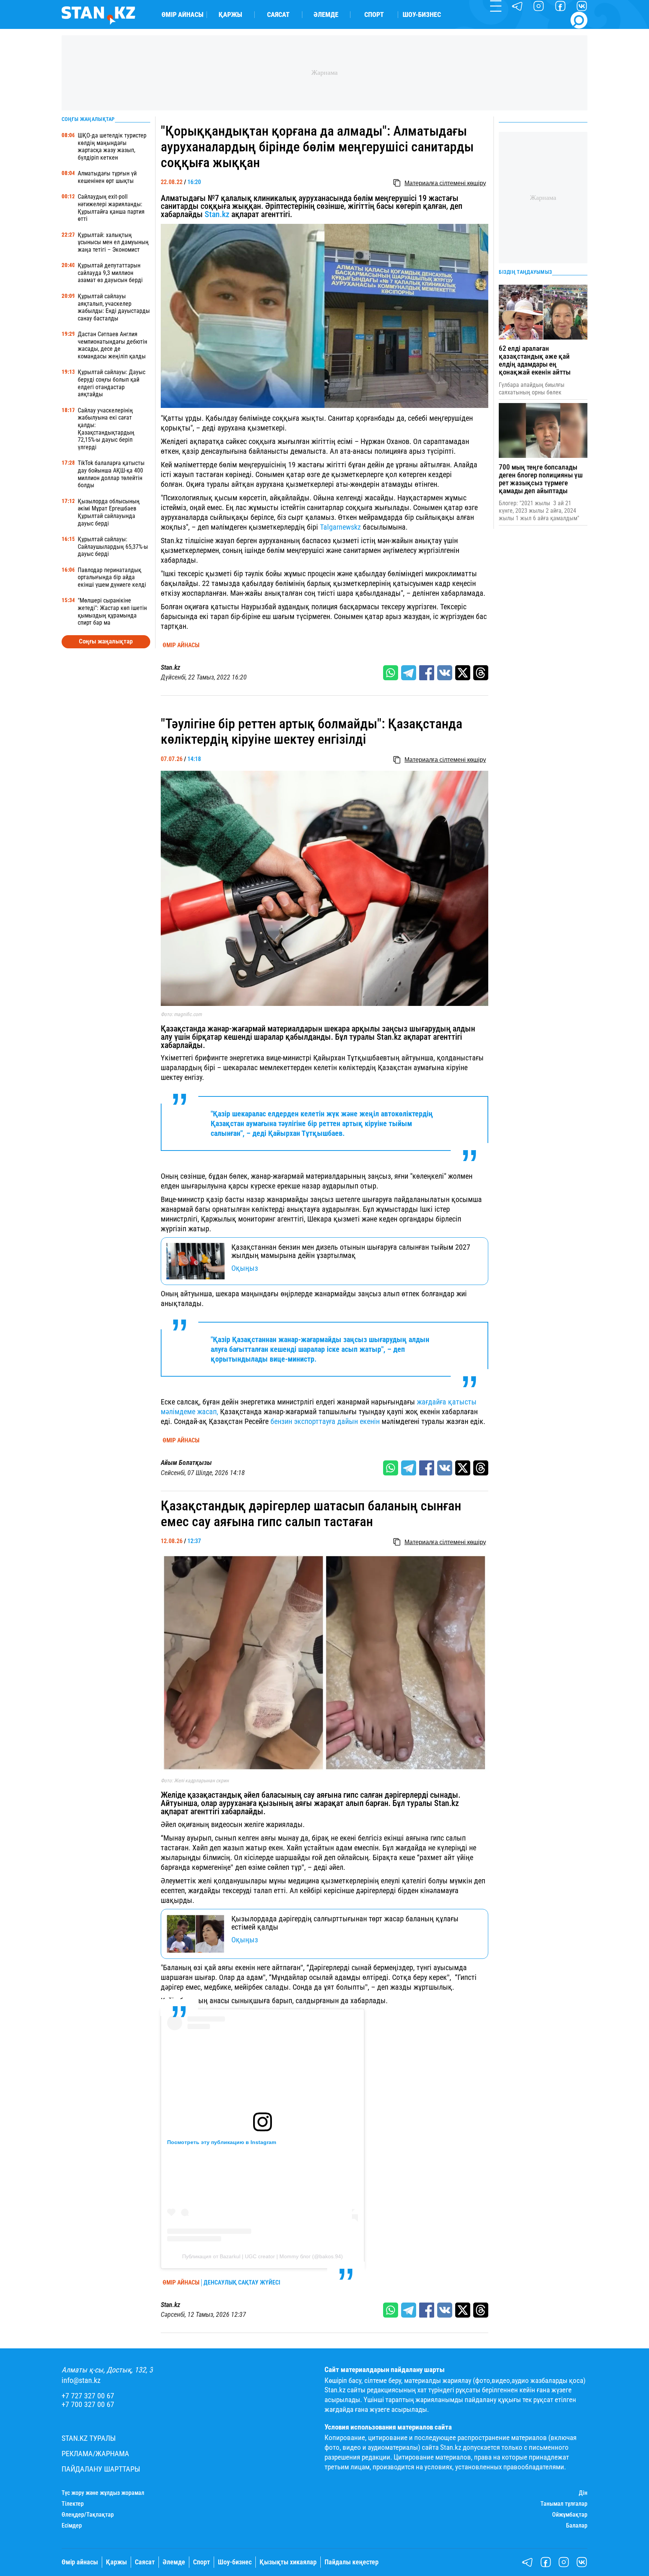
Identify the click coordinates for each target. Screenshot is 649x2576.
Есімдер (72, 2526)
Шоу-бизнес (422, 15)
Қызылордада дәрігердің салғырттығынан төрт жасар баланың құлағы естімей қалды (345, 1923)
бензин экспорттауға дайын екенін (325, 1421)
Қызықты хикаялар (288, 2562)
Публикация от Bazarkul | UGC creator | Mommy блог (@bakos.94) (263, 2256)
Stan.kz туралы (89, 2438)
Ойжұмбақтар (570, 2515)
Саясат (278, 15)
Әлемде (326, 15)
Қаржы (230, 15)
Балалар (577, 2526)
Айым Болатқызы (186, 1463)
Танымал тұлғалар (564, 2504)
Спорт (374, 15)
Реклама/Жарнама (95, 2454)
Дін (583, 2493)
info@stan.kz (81, 2380)
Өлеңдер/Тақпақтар (88, 2515)
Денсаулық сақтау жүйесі (242, 2283)
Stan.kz (217, 214)
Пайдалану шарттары (101, 2469)
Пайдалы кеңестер (352, 2562)
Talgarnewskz (340, 527)
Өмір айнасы (183, 15)
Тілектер (73, 2504)
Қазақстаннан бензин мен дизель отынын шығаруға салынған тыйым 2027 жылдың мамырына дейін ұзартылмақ (351, 1251)
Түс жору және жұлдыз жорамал (103, 2493)
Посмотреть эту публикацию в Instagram (222, 2142)
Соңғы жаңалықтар (106, 641)
